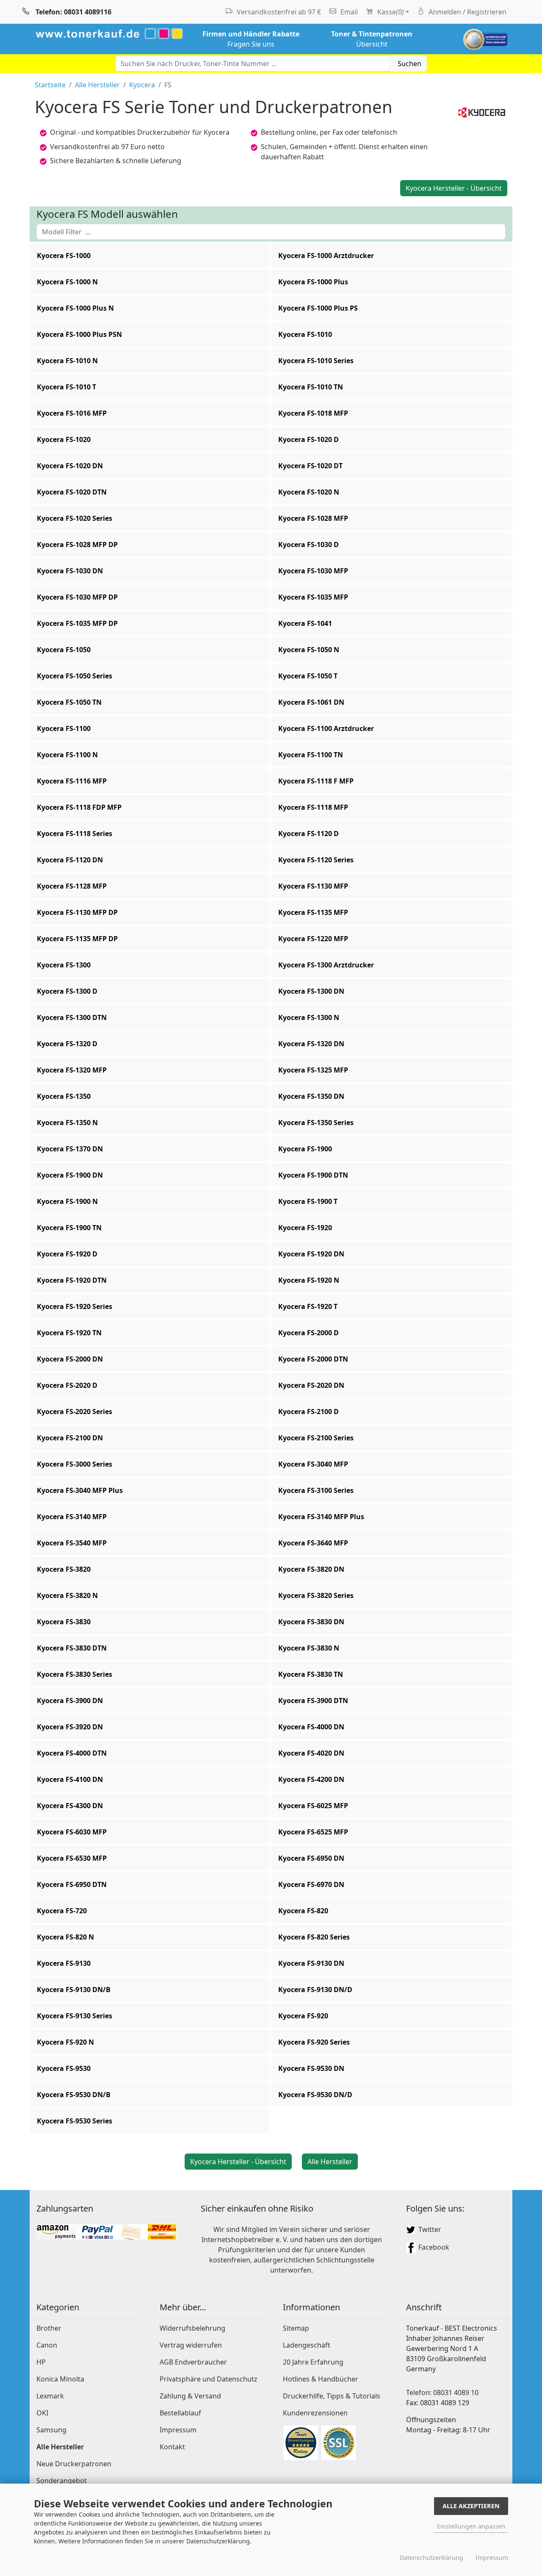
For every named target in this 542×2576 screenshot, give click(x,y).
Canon (47, 2345)
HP (41, 2362)
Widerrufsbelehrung (192, 2328)
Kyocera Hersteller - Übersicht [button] (454, 188)
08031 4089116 (73, 12)
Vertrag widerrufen (191, 2345)
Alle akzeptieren (471, 2506)
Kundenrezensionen (315, 2413)
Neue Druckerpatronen (74, 2464)
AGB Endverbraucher (193, 2362)
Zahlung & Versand (190, 2396)
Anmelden (467, 12)
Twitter (429, 2229)
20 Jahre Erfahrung (313, 2362)
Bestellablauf (180, 2413)
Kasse (390, 12)
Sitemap (296, 2328)
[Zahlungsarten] (107, 2231)
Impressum (178, 2430)
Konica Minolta (60, 2379)
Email (348, 12)
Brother (49, 2328)
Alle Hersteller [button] (330, 2162)
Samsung (51, 2430)
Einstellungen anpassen (471, 2526)
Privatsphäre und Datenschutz (209, 2379)
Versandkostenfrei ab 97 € (278, 12)
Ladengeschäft (307, 2345)
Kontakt (172, 2447)
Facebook (433, 2247)
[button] (149, 256)
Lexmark (50, 2396)
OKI (42, 2413)
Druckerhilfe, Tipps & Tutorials (332, 2396)
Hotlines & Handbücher (321, 2379)
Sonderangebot (62, 2481)
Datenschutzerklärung (431, 2558)
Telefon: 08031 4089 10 (442, 2393)
